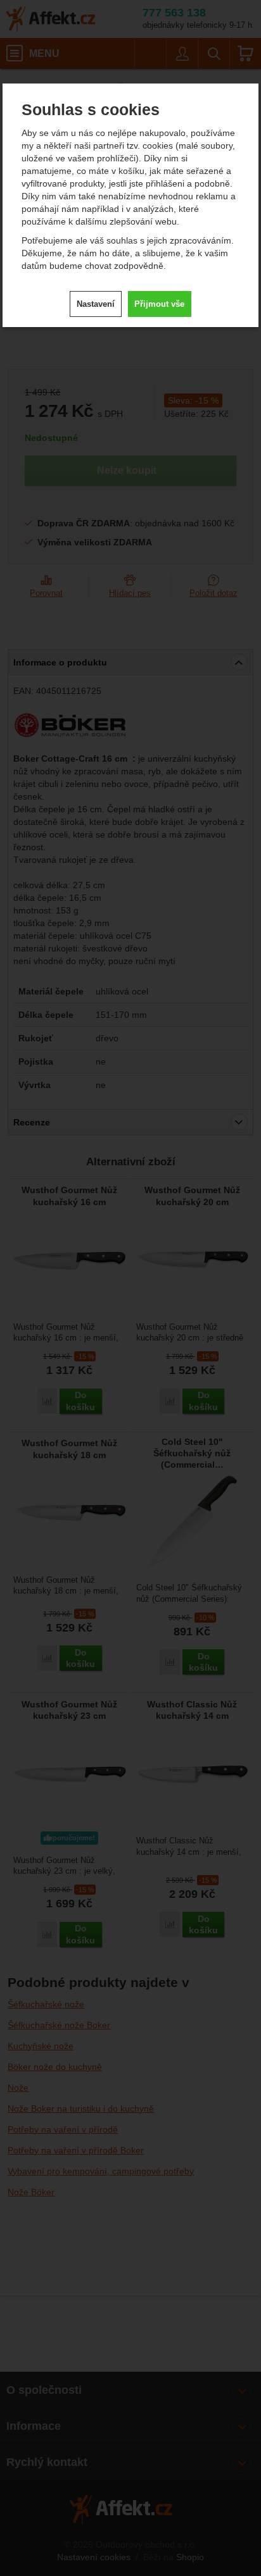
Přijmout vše (159, 304)
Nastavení (96, 304)
